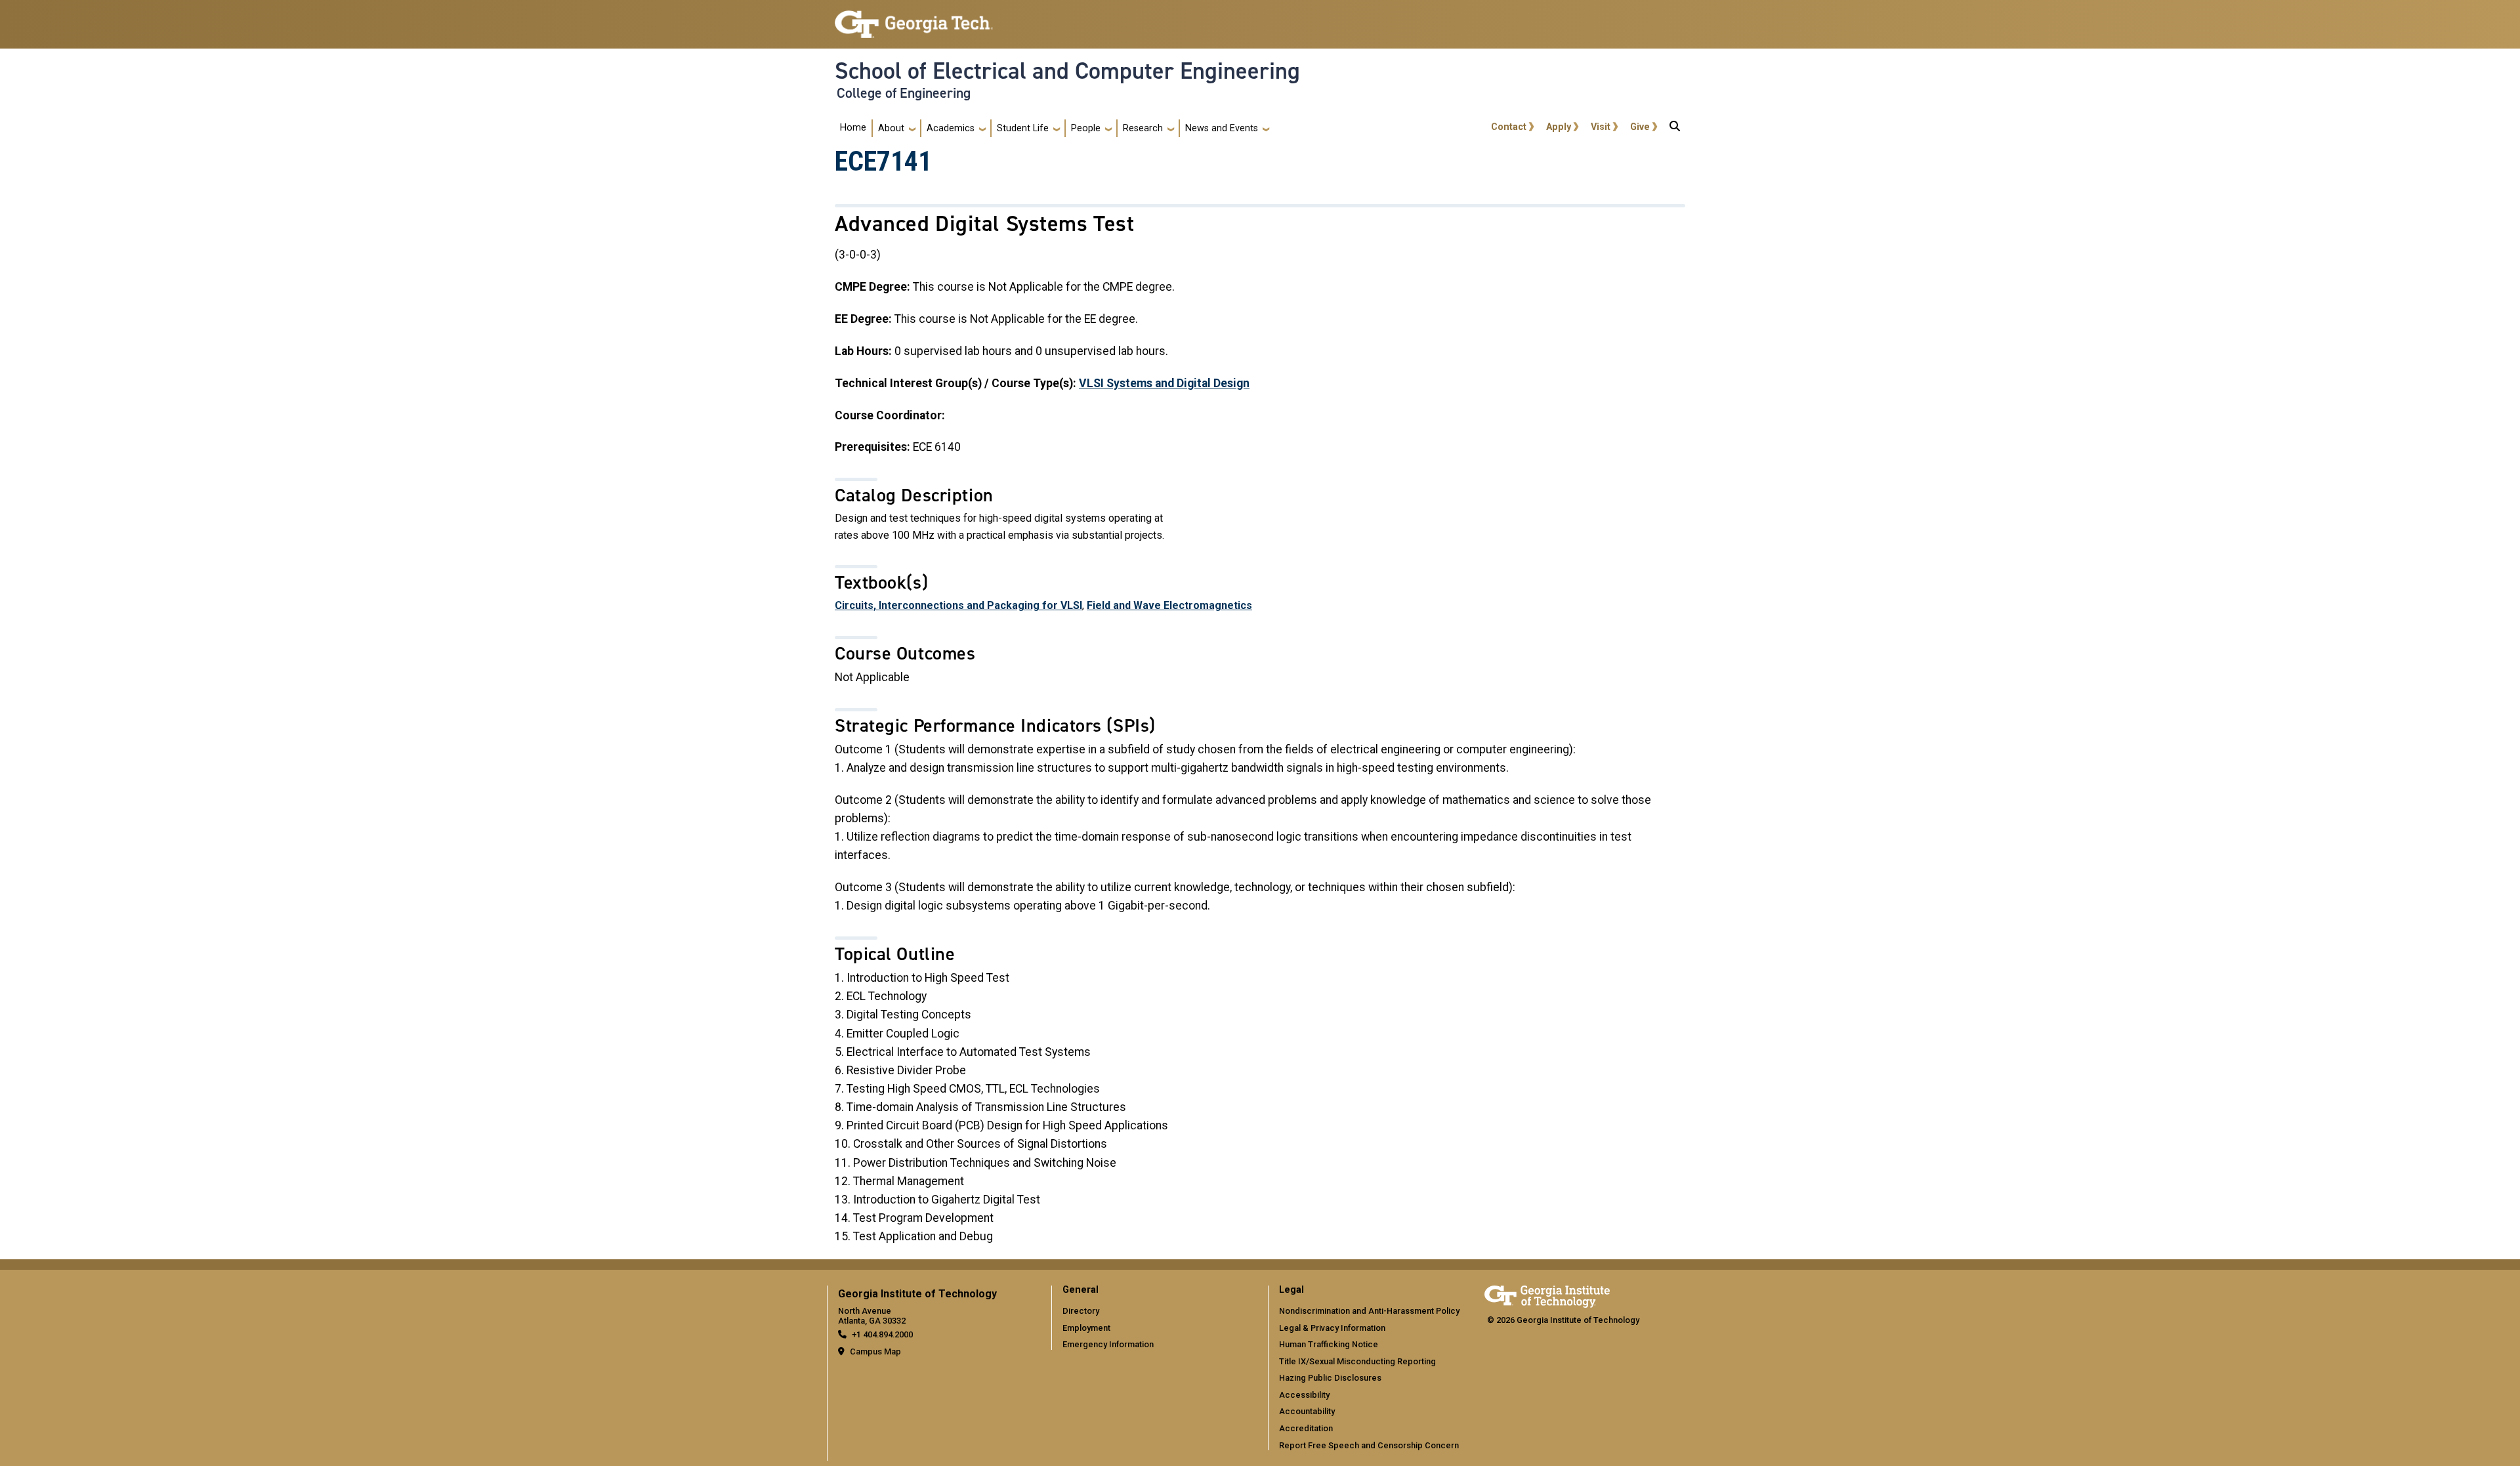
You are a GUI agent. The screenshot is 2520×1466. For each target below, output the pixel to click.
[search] (1675, 129)
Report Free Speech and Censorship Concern (1369, 1445)
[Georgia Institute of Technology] (914, 19)
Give (1640, 127)
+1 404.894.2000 (882, 1334)
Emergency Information (1108, 1344)
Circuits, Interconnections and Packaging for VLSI (958, 605)
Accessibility (1304, 1395)
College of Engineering (904, 93)
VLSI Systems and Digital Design (1164, 383)
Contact (1509, 127)
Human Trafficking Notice (1329, 1344)
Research (1143, 128)
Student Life (1023, 128)
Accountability (1307, 1411)
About (891, 128)
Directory (1081, 1311)
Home (853, 128)
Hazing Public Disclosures (1330, 1378)
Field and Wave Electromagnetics (1169, 605)
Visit (1601, 127)
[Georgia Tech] (1547, 1294)
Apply (1559, 127)
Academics (951, 128)
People (1086, 128)
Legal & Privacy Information (1332, 1328)
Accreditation (1306, 1428)
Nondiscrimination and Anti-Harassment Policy (1369, 1311)
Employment (1086, 1328)
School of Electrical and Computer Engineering (1067, 71)
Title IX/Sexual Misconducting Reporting (1357, 1361)
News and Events (1222, 128)
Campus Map (875, 1351)
